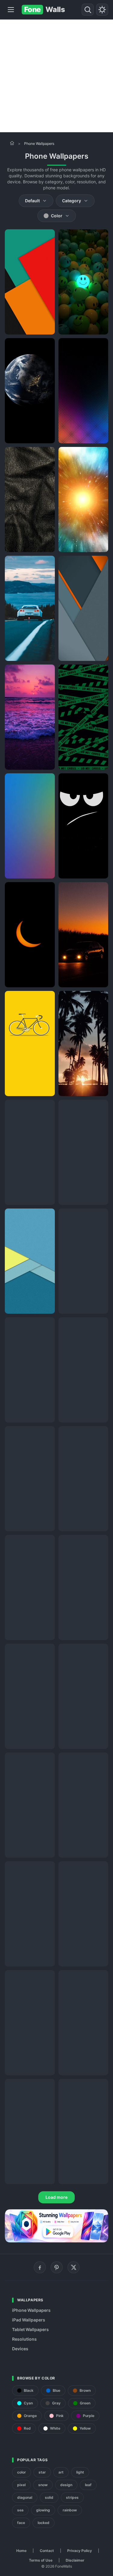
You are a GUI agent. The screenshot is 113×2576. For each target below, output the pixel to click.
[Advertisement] (56, 76)
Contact (47, 2551)
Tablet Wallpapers (30, 2329)
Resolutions (24, 2339)
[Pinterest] (57, 2267)
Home (21, 2551)
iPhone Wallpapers (31, 2310)
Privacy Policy (80, 2551)
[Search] (88, 10)
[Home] (12, 143)
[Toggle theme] (102, 10)
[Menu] (11, 10)
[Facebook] (40, 2267)
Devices (20, 2349)
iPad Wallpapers (29, 2320)
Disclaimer (75, 2560)
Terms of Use (41, 2560)
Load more (56, 2197)
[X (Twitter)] (74, 2267)
